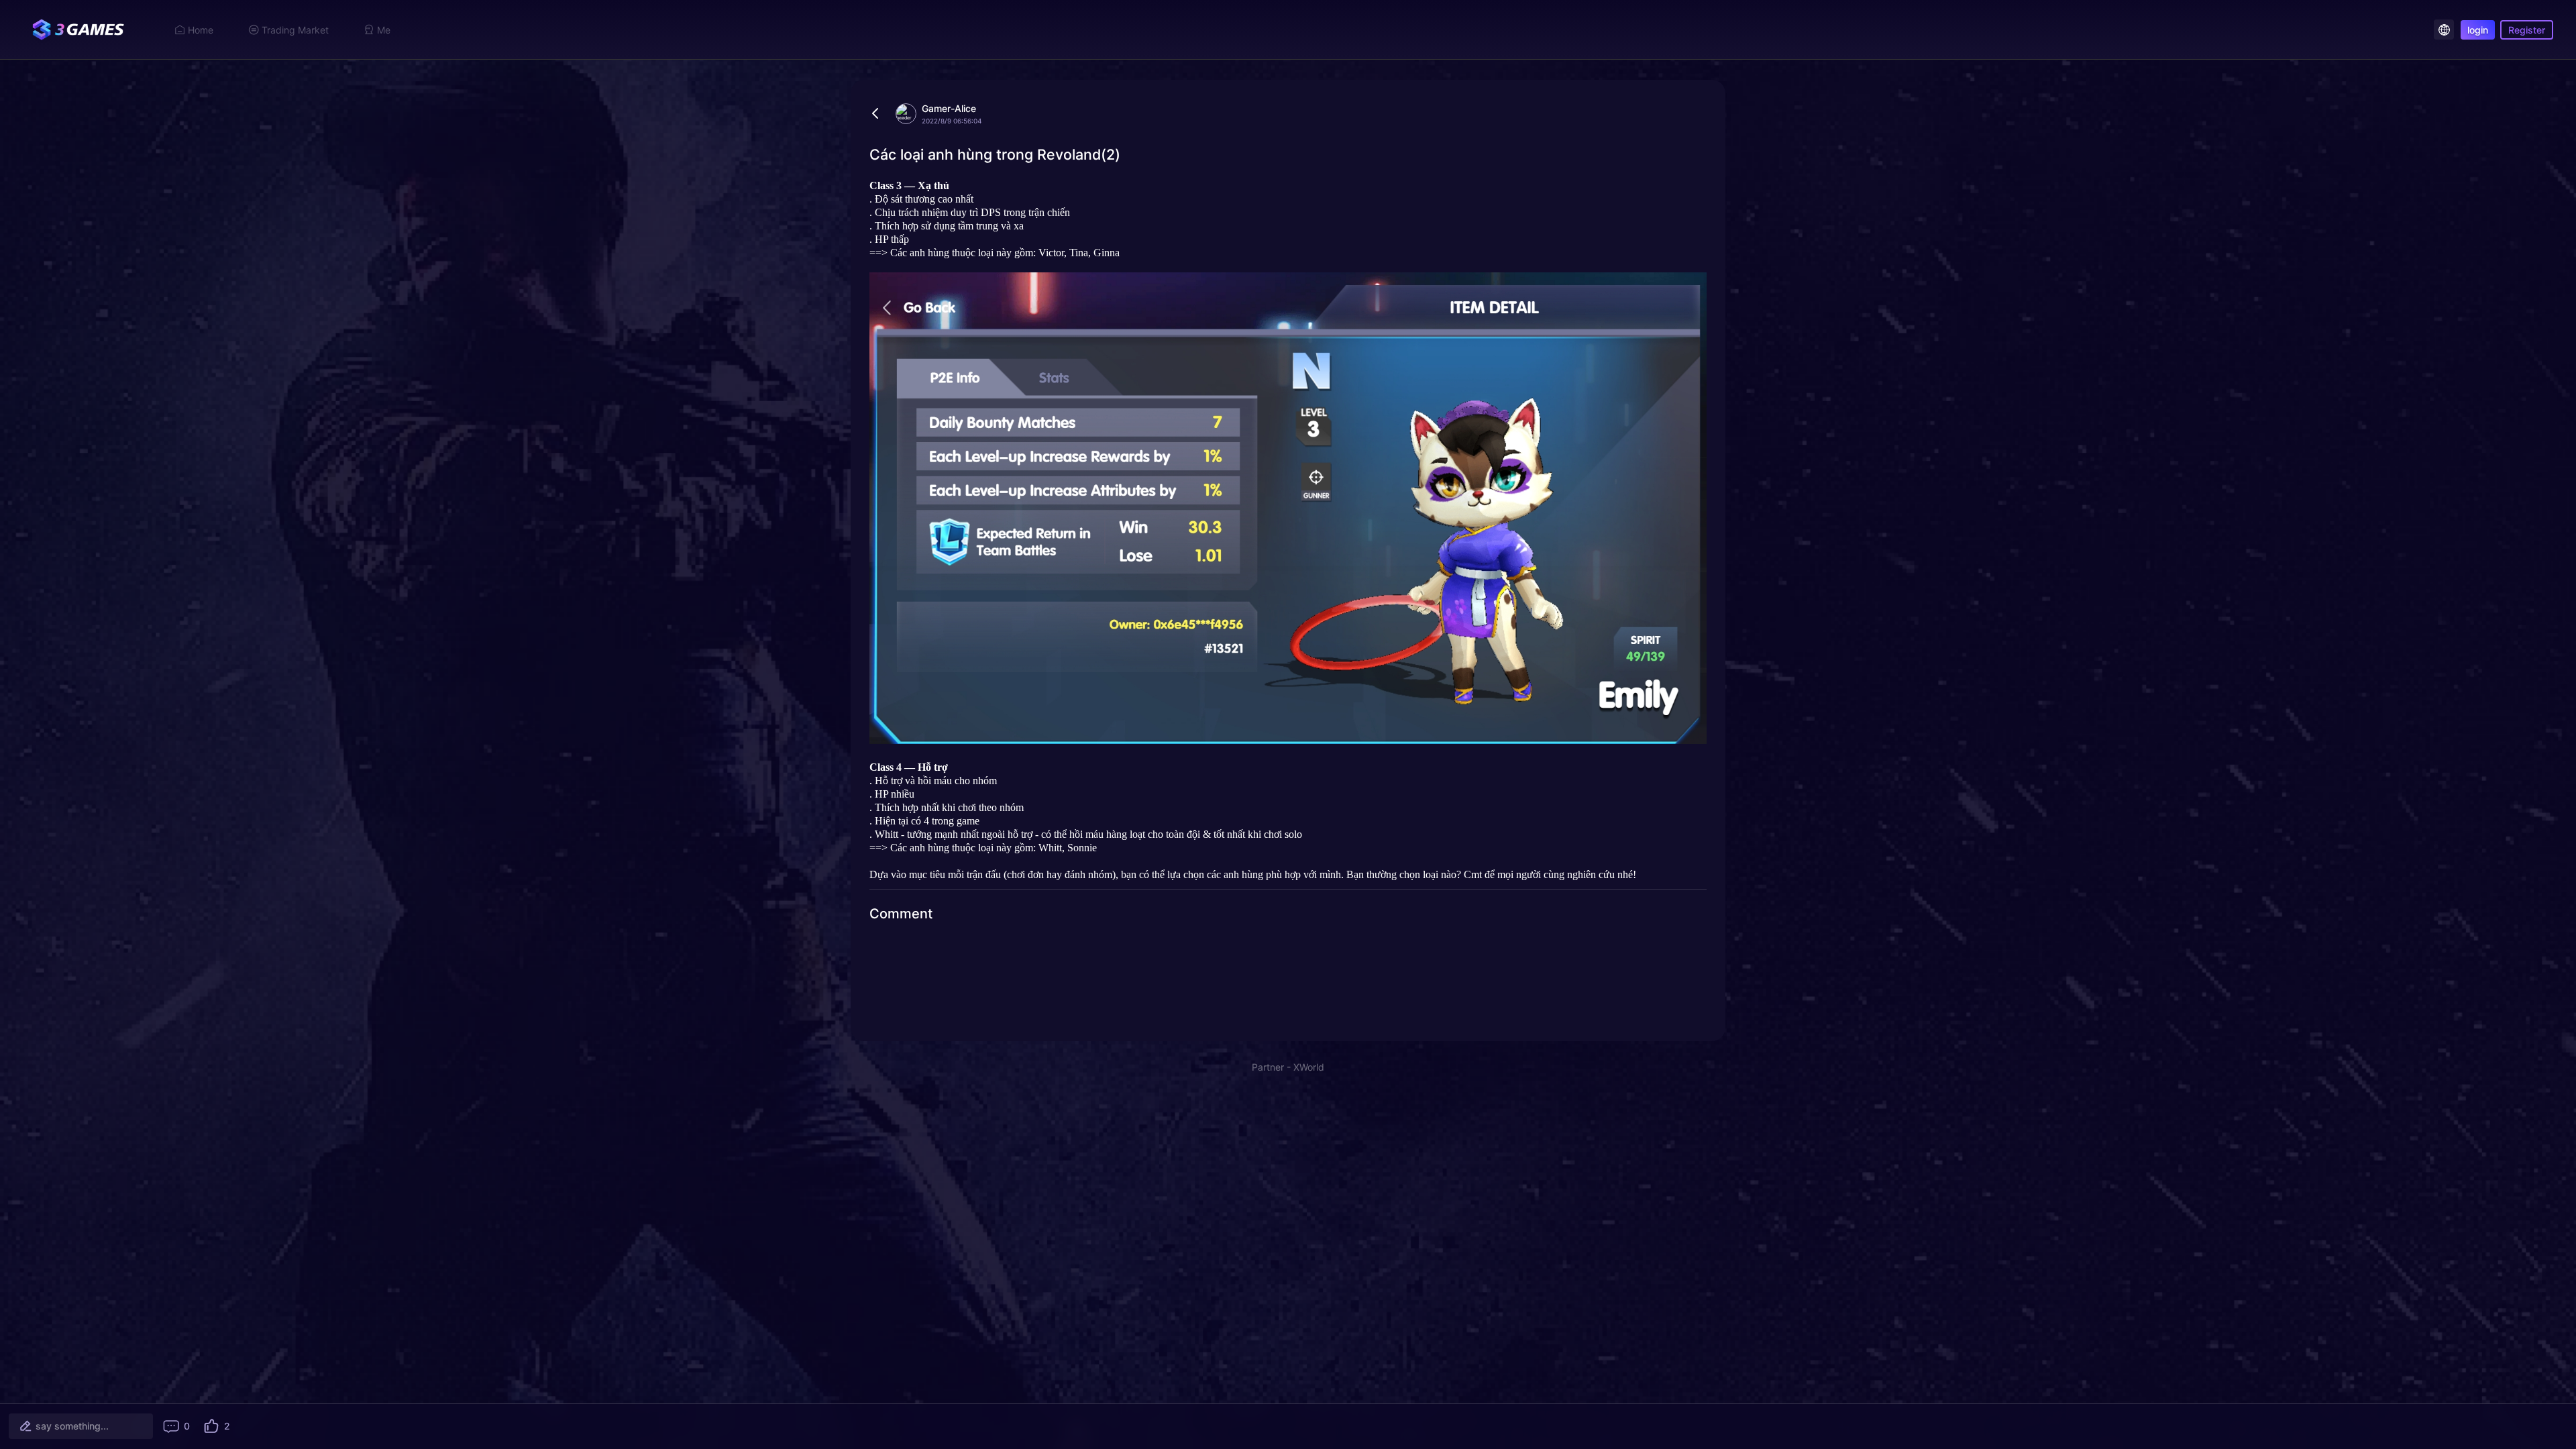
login (2478, 30)
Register (2527, 30)
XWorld (1309, 1067)
